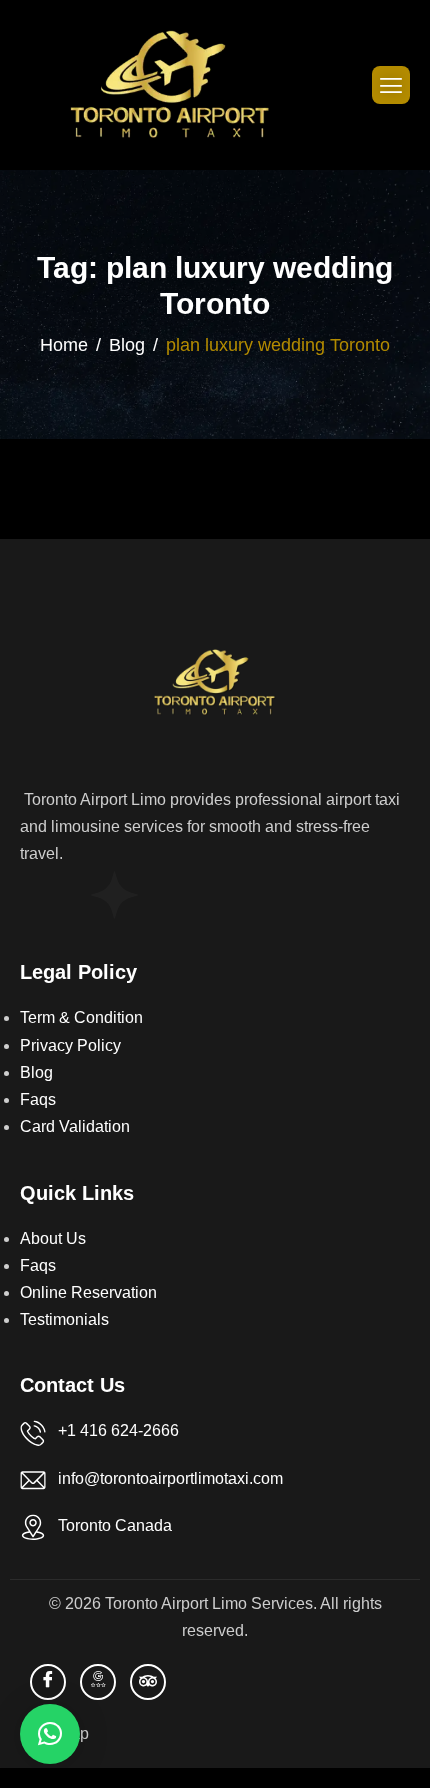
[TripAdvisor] (148, 1682)
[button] (50, 1734)
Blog (36, 1072)
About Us (53, 1238)
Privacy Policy (70, 1045)
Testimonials (64, 1319)
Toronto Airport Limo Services (209, 1603)
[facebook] (48, 1682)
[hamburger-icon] (391, 85)
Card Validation (75, 1126)
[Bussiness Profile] (98, 1682)
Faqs (38, 1099)
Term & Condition (81, 1017)
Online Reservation (88, 1292)
